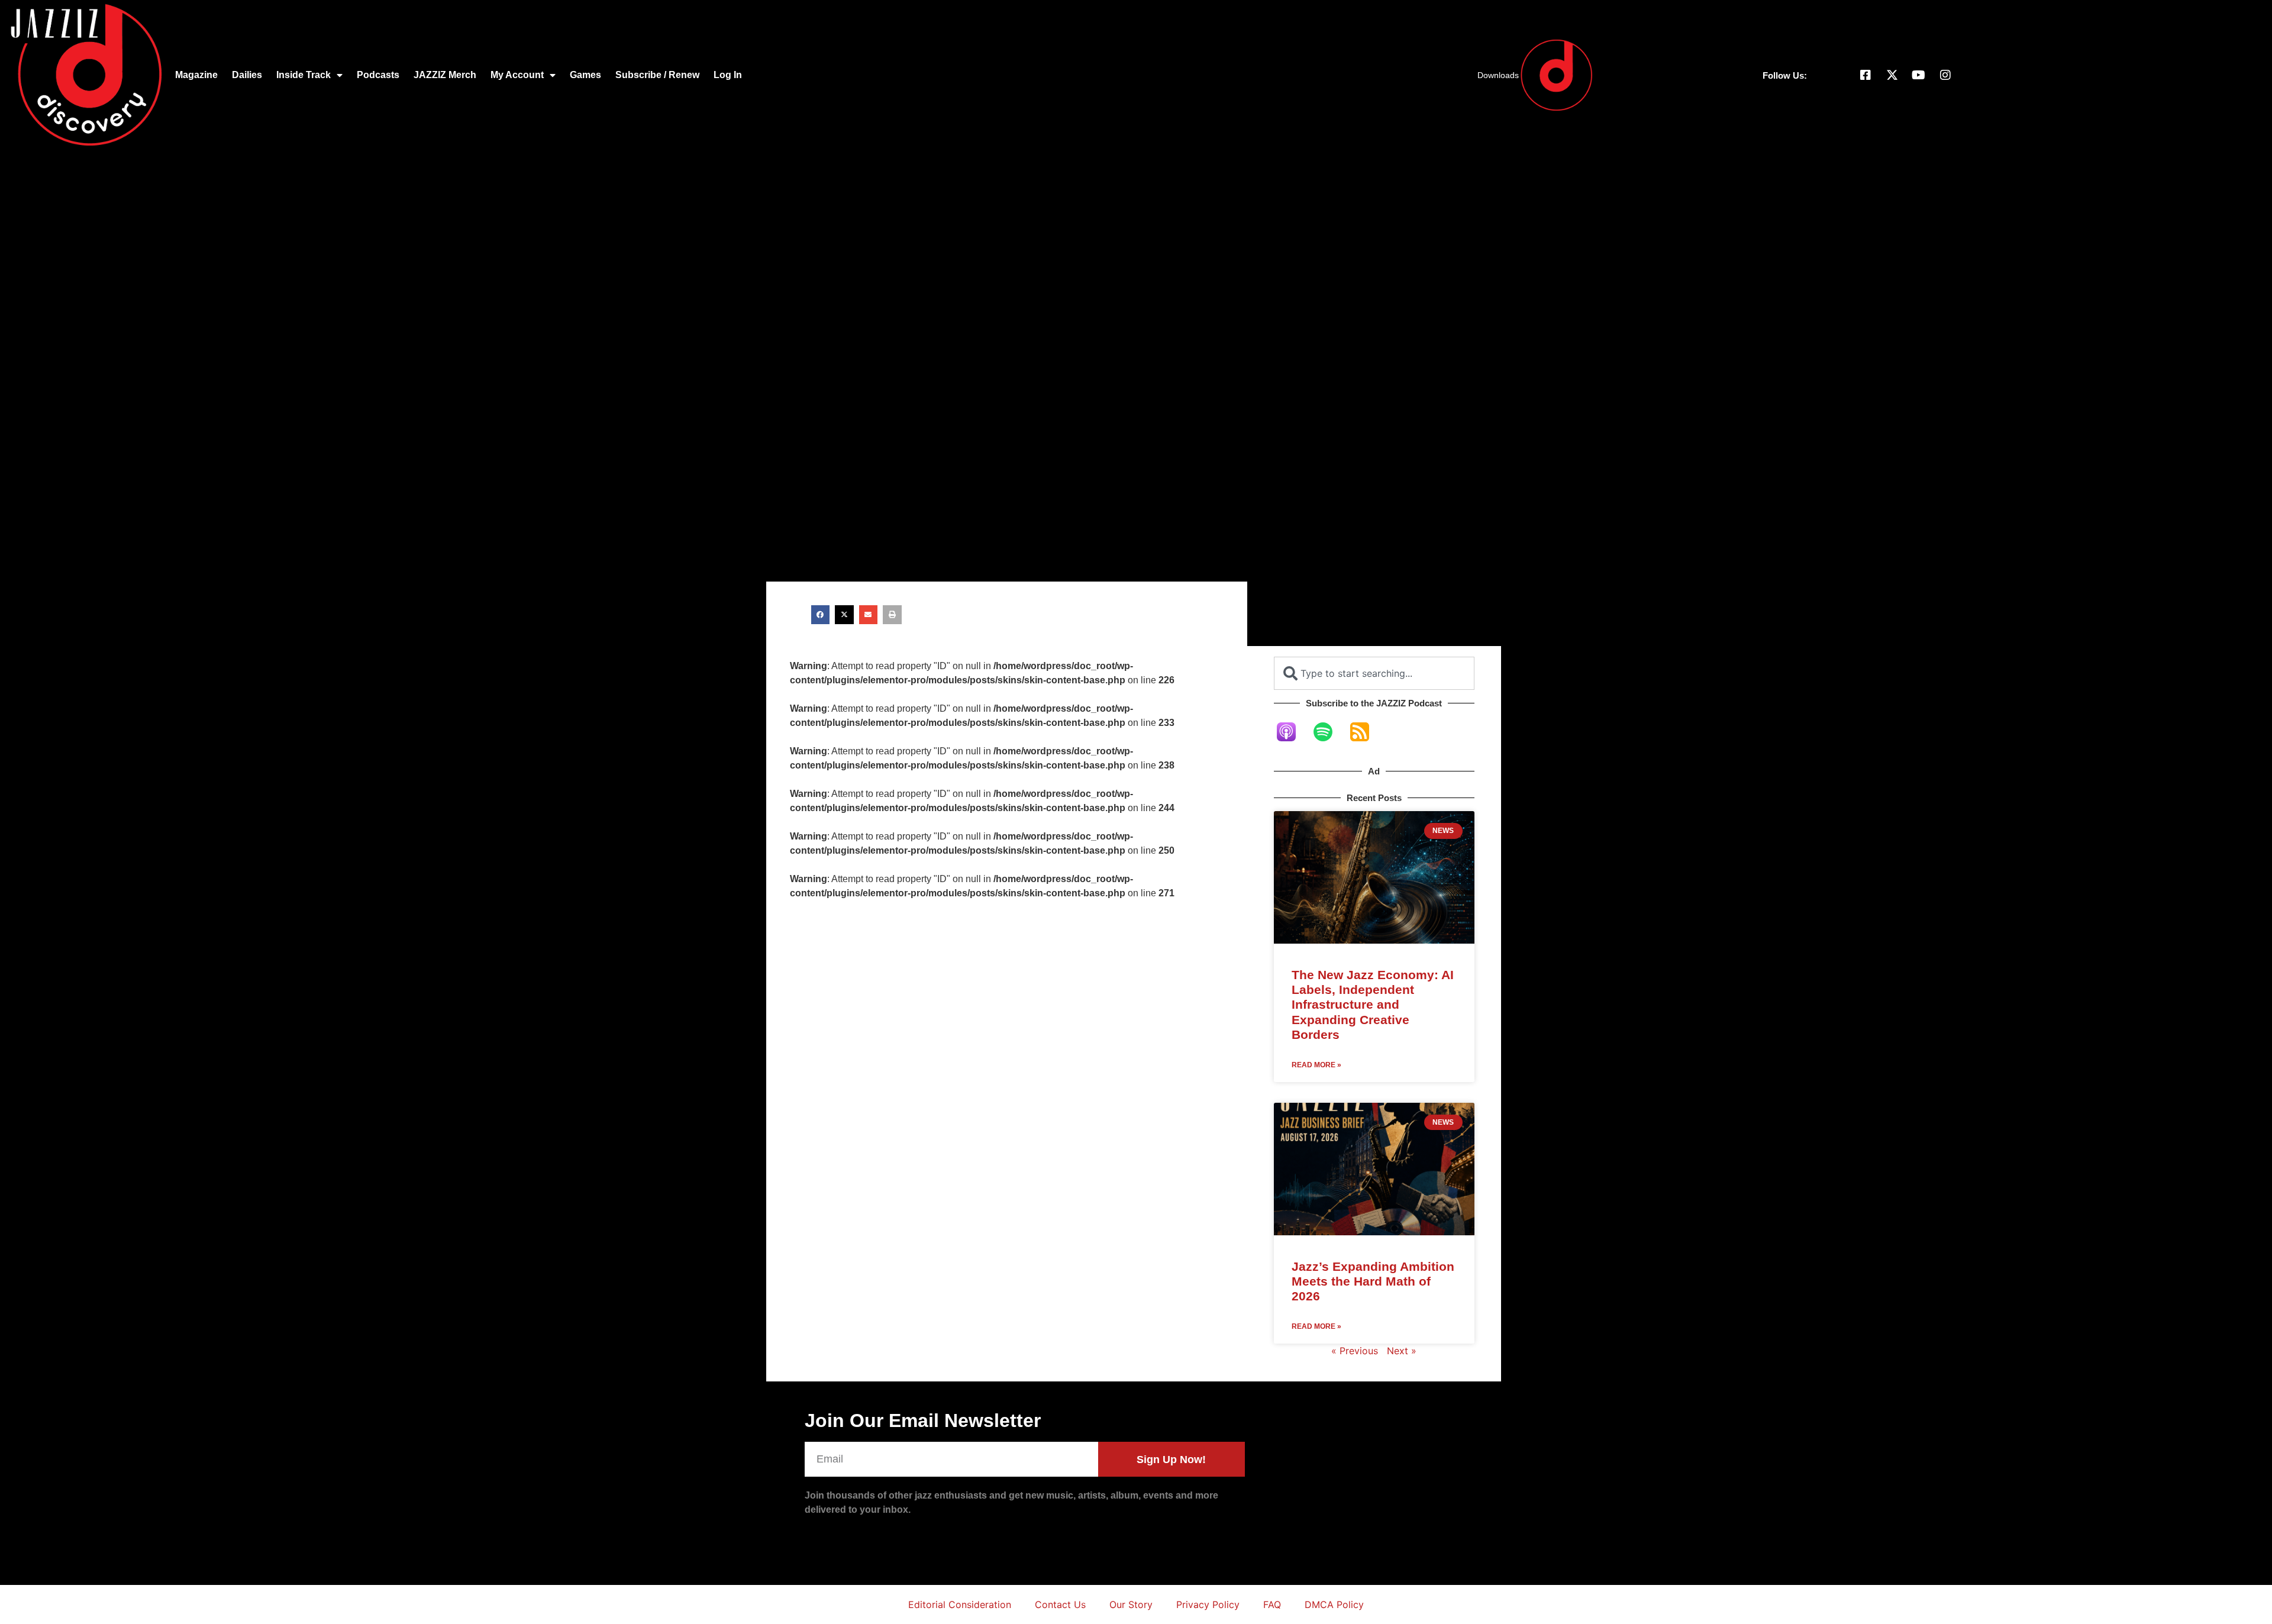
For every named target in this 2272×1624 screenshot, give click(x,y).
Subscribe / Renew (657, 75)
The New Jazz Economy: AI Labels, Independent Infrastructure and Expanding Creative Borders (1373, 1005)
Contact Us (1060, 1604)
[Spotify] (1329, 732)
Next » (1402, 1351)
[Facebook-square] (1866, 75)
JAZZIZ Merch (445, 75)
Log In (728, 75)
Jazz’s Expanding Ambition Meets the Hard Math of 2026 (1373, 1281)
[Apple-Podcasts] (1292, 732)
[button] (821, 615)
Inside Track (304, 75)
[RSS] (1366, 732)
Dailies (247, 75)
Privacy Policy (1208, 1604)
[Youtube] (1919, 75)
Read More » (1316, 1065)
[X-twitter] (1892, 75)
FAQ (1272, 1604)
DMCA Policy (1334, 1604)
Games (585, 75)
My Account (517, 75)
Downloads (1498, 75)
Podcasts (378, 75)
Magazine (196, 75)
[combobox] (1374, 673)
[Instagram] (1945, 75)
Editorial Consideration (960, 1604)
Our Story (1131, 1604)
